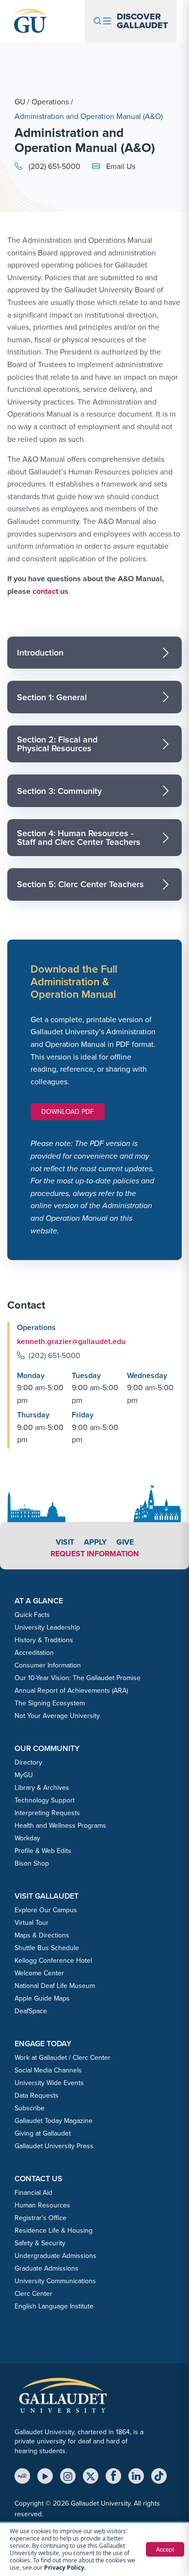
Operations (50, 102)
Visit (65, 1542)
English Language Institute (54, 2306)
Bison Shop (32, 1863)
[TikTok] (159, 2476)
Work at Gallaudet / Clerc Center (63, 2058)
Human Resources (42, 2205)
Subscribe (30, 2108)
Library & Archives (42, 1788)
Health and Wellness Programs (60, 1826)
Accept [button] (165, 2549)
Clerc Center (33, 2294)
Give (125, 1542)
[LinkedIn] (136, 2476)
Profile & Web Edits (43, 1851)
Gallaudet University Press (54, 2146)
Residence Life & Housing (54, 2231)
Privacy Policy (64, 2568)
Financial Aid (33, 2193)
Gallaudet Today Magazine (54, 2121)
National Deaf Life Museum (55, 1986)
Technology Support (45, 1800)
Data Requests (37, 2096)
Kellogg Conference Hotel (53, 1961)
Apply (95, 1542)
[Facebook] (113, 2476)
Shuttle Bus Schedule (47, 1948)
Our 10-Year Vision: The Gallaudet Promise (78, 1678)
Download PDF (68, 1112)
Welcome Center (39, 1973)
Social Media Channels (48, 2070)
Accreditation (34, 1653)
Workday (27, 1838)
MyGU (24, 1775)
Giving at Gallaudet (43, 2133)
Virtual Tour (31, 1923)
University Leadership (47, 1627)
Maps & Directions (42, 1935)
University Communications (55, 2281)
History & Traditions (44, 1640)
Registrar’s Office (40, 2218)
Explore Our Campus (46, 1910)
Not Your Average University (57, 1716)
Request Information (95, 1554)
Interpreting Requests (47, 1813)
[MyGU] (22, 2476)
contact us (50, 591)
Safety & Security (40, 2243)
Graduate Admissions (47, 2268)
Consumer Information (48, 1665)
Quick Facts (32, 1615)
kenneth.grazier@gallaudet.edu (71, 1341)
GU (20, 102)
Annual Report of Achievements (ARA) (71, 1691)
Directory (28, 1762)
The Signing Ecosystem (50, 1703)
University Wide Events (49, 2083)
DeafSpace (31, 2011)
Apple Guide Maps (42, 1998)
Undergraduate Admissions (55, 2256)
